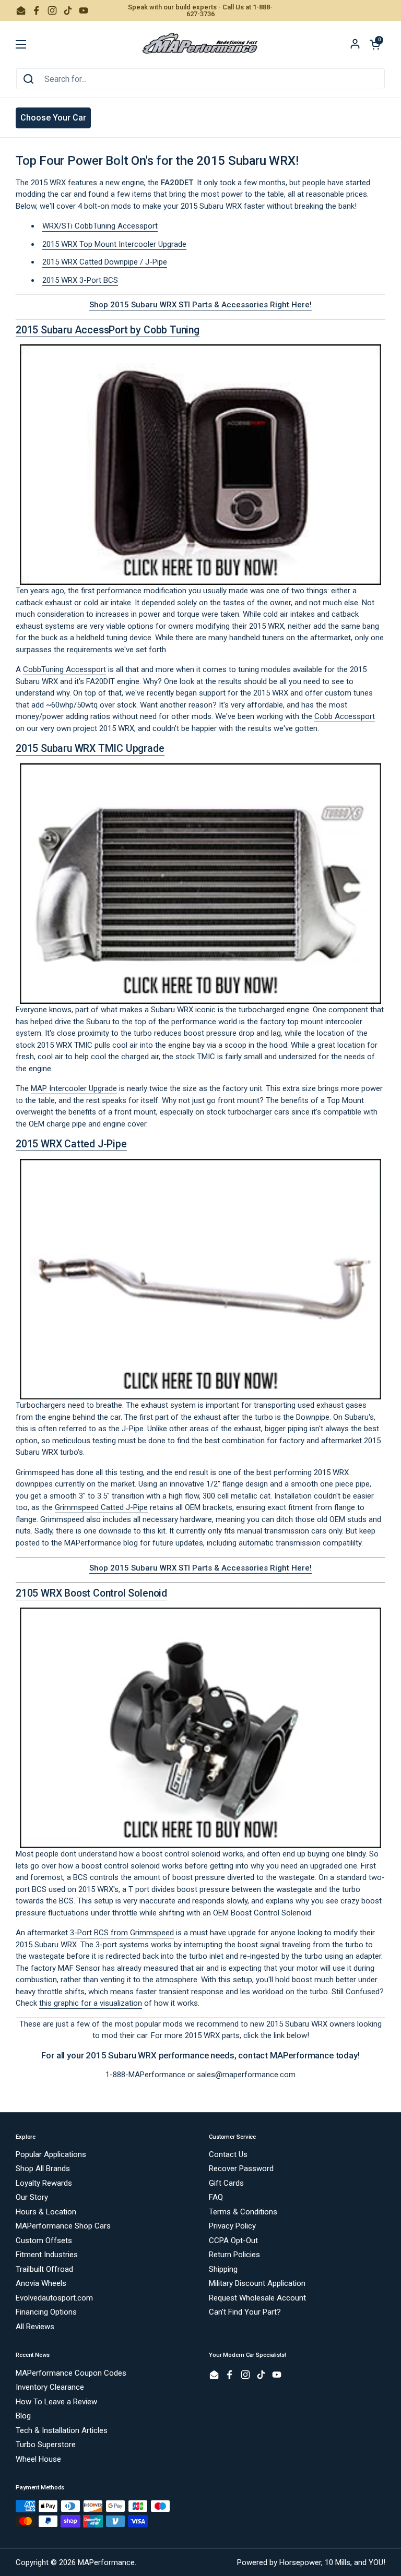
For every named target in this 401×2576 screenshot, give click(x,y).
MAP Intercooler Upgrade (74, 1088)
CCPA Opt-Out (233, 2240)
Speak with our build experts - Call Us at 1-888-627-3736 (200, 10)
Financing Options (46, 2312)
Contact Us (228, 2154)
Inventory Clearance (50, 2387)
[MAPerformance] (200, 44)
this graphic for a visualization (91, 2003)
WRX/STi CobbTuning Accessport (100, 226)
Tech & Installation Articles (62, 2430)
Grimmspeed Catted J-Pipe (101, 1507)
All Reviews (35, 2327)
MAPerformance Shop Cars (63, 2226)
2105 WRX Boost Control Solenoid (91, 1593)
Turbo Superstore (46, 2445)
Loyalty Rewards (44, 2183)
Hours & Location (46, 2212)
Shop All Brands (43, 2168)
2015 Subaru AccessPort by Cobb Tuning (108, 330)
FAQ (216, 2197)
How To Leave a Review (56, 2402)
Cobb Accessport (345, 716)
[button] (375, 44)
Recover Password (241, 2168)
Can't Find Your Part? (245, 2312)
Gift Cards (226, 2183)
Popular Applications (51, 2154)
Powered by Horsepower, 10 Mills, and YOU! (311, 2562)
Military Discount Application (257, 2283)
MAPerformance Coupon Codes (71, 2373)
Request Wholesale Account (257, 2298)
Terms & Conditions (243, 2212)
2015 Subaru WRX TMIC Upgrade (90, 748)
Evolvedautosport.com (54, 2298)
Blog (23, 2416)
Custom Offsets (44, 2240)
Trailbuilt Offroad (44, 2269)
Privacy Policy (232, 2226)
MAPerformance (106, 2562)
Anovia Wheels (41, 2283)
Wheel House (38, 2459)
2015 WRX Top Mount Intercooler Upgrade (114, 244)
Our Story (32, 2197)
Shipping (223, 2269)
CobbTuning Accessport (64, 669)
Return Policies (234, 2255)
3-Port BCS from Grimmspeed (122, 1933)
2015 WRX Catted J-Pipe (71, 1144)
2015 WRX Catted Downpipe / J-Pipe (105, 262)
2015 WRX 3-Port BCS (80, 280)
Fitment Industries (47, 2255)
